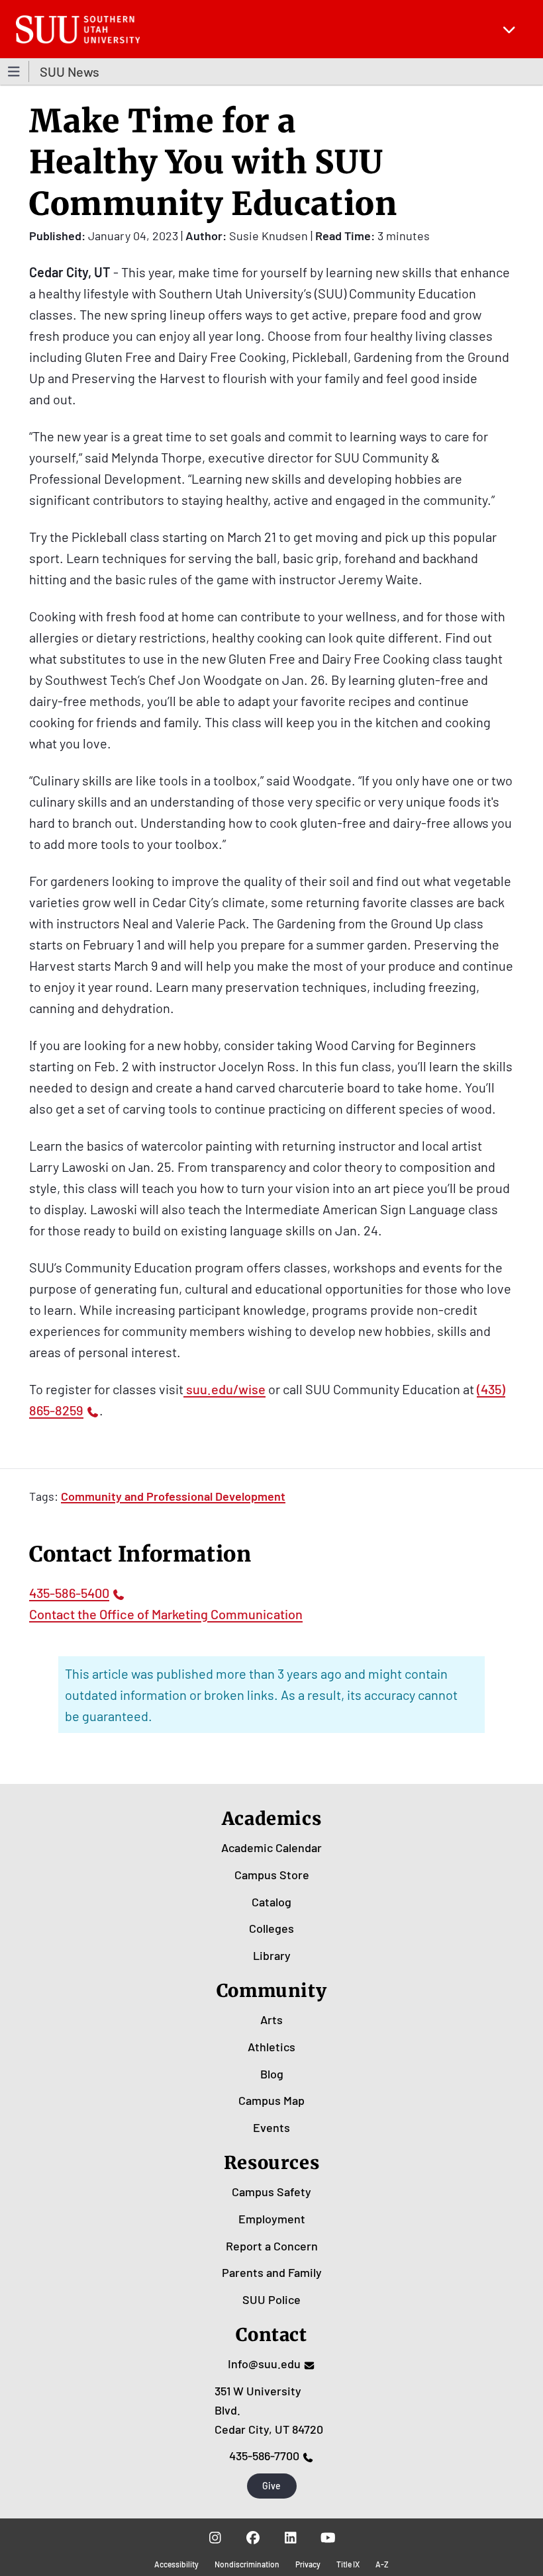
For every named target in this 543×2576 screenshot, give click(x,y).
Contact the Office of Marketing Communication (166, 1614)
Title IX (348, 2564)
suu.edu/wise (224, 1389)
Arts (271, 2020)
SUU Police (271, 2299)
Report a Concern (272, 2246)
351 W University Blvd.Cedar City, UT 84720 (269, 2410)
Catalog (271, 1902)
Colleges (271, 1928)
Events (271, 2127)
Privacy (308, 2564)
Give (271, 2486)
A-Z (382, 2564)
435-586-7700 (264, 2456)
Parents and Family (272, 2272)
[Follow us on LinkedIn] (290, 2537)
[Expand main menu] (509, 29)
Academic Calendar (271, 1847)
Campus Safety (271, 2192)
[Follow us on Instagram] (215, 2537)
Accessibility (176, 2564)
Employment (272, 2219)
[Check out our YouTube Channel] (328, 2537)
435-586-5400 (69, 1593)
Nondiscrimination (247, 2564)
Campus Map (271, 2100)
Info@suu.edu (264, 2364)
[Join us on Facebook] (253, 2537)
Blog (272, 2074)
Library (272, 1955)
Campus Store (272, 1875)
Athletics (271, 2047)
